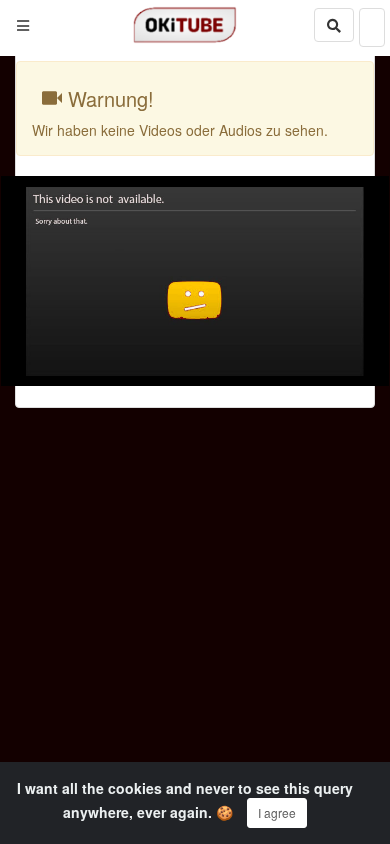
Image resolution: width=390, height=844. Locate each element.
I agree (277, 812)
